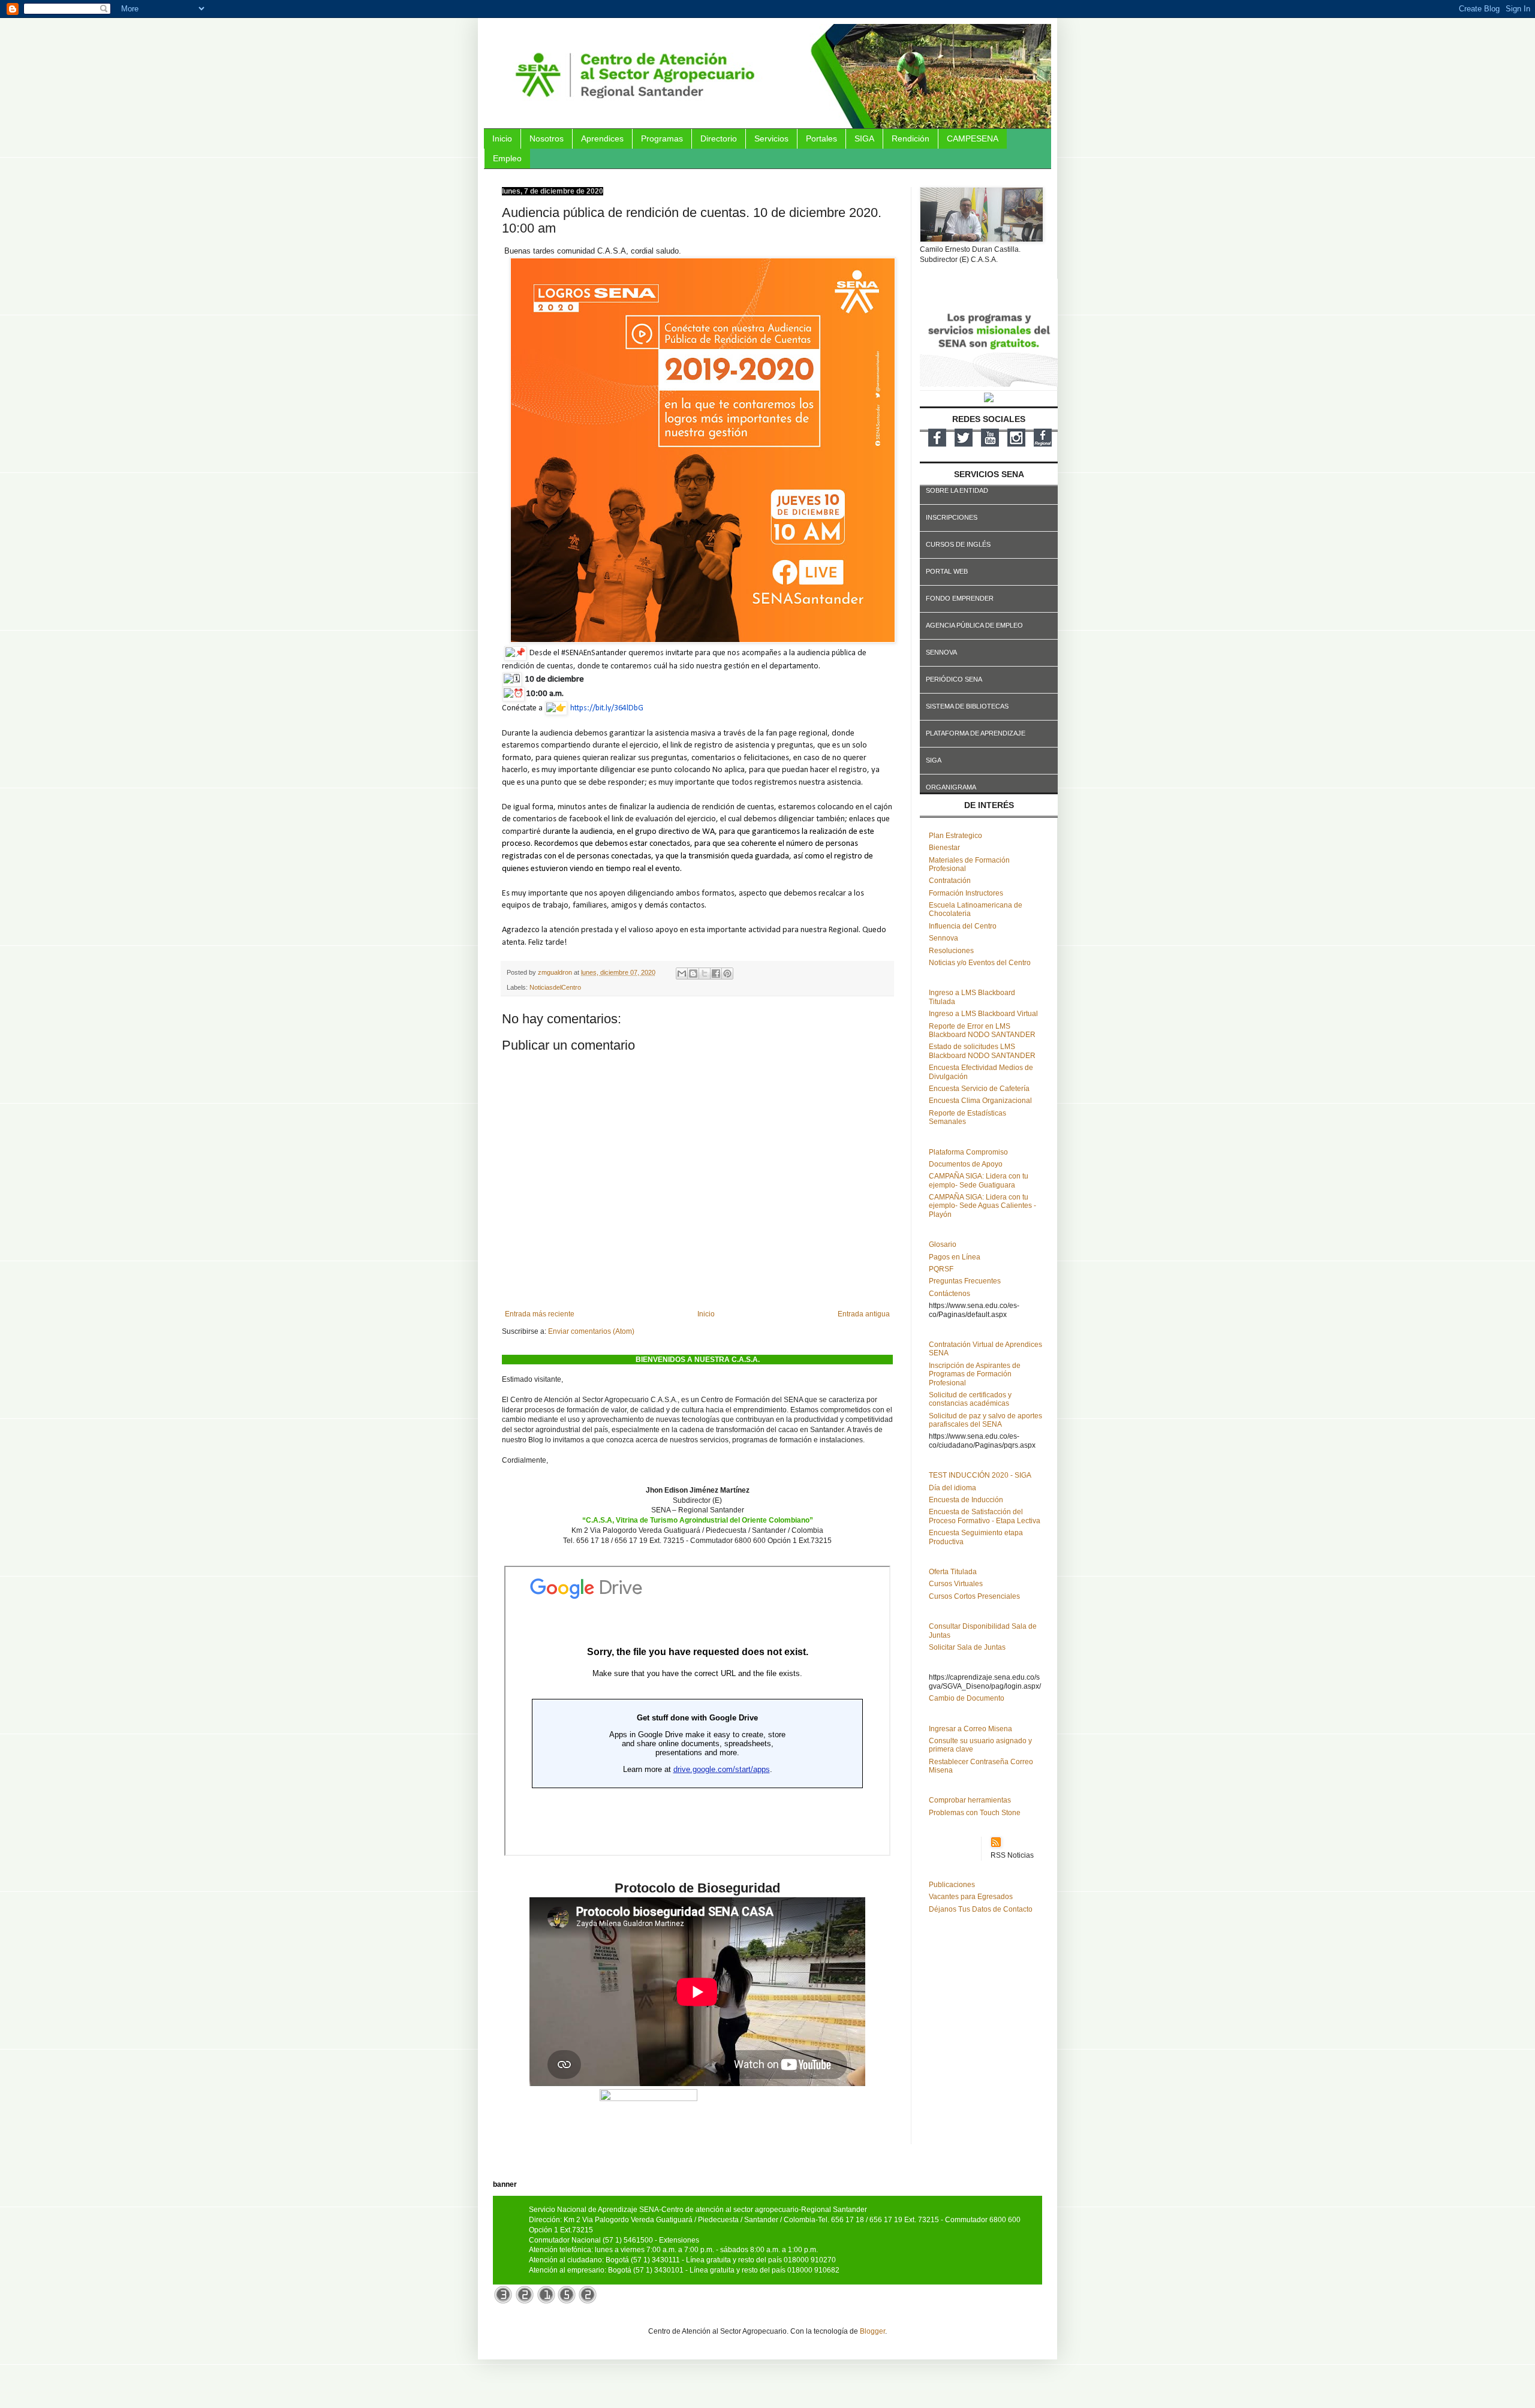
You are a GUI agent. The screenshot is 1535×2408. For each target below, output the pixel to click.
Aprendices (602, 138)
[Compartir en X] (705, 974)
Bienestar (944, 848)
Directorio (719, 138)
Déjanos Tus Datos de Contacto (981, 1909)
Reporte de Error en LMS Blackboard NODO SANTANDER (982, 1030)
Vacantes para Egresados (971, 1897)
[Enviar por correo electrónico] (682, 974)
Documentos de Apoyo (966, 1164)
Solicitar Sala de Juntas (967, 1647)
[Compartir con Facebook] (716, 974)
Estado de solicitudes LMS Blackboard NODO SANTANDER (982, 1051)
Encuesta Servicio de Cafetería (979, 1089)
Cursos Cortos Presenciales (974, 1596)
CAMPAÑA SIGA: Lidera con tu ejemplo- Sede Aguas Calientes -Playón (982, 1206)
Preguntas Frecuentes (965, 1281)
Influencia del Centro (963, 926)
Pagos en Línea (955, 1257)
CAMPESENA (973, 138)
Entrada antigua (864, 1314)
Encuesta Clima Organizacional (980, 1101)
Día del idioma (952, 1488)
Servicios (771, 138)
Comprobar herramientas (970, 1800)
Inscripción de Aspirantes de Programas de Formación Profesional (975, 1374)
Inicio (502, 138)
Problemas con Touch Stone (975, 1813)
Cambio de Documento (967, 1698)
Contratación (950, 881)
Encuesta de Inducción (966, 1500)
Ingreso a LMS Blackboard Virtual (983, 1014)
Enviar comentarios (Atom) (591, 1331)
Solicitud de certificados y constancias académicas (970, 1399)
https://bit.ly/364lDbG (607, 708)
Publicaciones (952, 1885)
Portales (821, 138)
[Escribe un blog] (693, 974)
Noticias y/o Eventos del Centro (980, 963)
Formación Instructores (966, 893)
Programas (662, 138)
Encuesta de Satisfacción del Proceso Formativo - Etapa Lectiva (985, 1516)
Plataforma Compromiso (968, 1152)
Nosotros (547, 138)
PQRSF (941, 1269)
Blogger (872, 2331)
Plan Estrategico (955, 836)
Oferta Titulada (953, 1572)
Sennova (943, 938)
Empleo (507, 158)
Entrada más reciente (540, 1314)
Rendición (911, 138)
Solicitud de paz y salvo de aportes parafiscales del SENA (985, 1420)
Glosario (943, 1244)
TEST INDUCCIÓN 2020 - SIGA (980, 1475)
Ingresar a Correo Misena (970, 1729)
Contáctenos (949, 1294)
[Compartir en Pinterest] (727, 974)
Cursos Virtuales (956, 1584)
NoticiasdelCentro (555, 987)
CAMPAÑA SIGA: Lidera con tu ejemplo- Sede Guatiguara (979, 1180)
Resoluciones (951, 951)
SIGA (864, 138)
